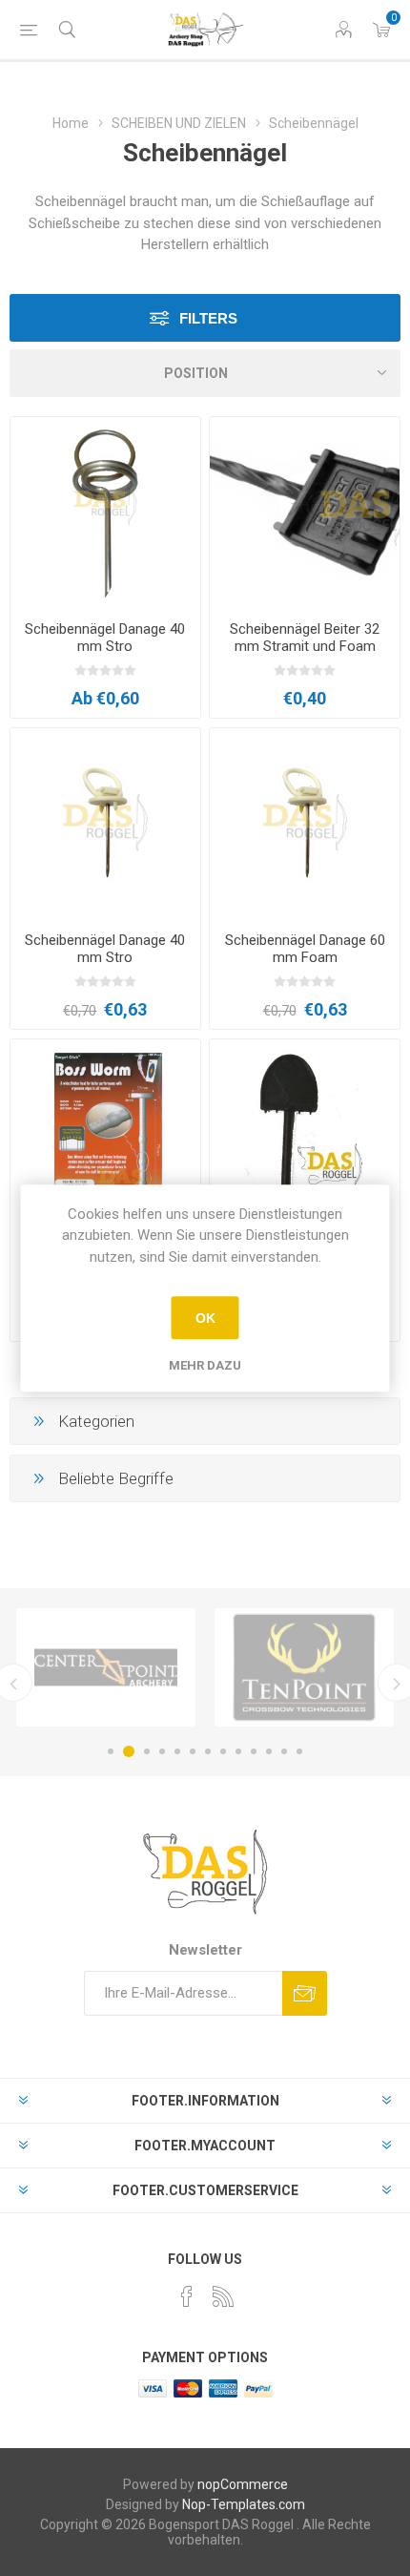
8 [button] (223, 1751)
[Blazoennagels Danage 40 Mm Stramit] (105, 823)
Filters (208, 318)
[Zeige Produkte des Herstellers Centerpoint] (106, 1667)
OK (205, 1318)
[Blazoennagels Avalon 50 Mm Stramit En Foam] (105, 512)
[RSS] (223, 2296)
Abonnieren (305, 1993)
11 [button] (269, 1751)
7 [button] (208, 1751)
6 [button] (193, 1751)
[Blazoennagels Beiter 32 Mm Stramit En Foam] (305, 512)
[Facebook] (187, 2296)
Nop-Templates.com (244, 2504)
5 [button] (177, 1751)
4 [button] (162, 1751)
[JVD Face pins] (305, 1134)
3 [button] (147, 1751)
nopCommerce (243, 2484)
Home (71, 123)
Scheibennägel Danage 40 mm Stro (105, 638)
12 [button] (284, 1751)
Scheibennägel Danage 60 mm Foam (305, 949)
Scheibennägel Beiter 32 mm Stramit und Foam (305, 638)
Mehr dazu (205, 1365)
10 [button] (254, 1751)
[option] (106, 1667)
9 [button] (238, 1751)
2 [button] (129, 1751)
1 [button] (111, 1751)
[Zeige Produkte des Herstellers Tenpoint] (304, 1667)
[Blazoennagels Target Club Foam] (105, 1134)
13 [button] (299, 1751)
